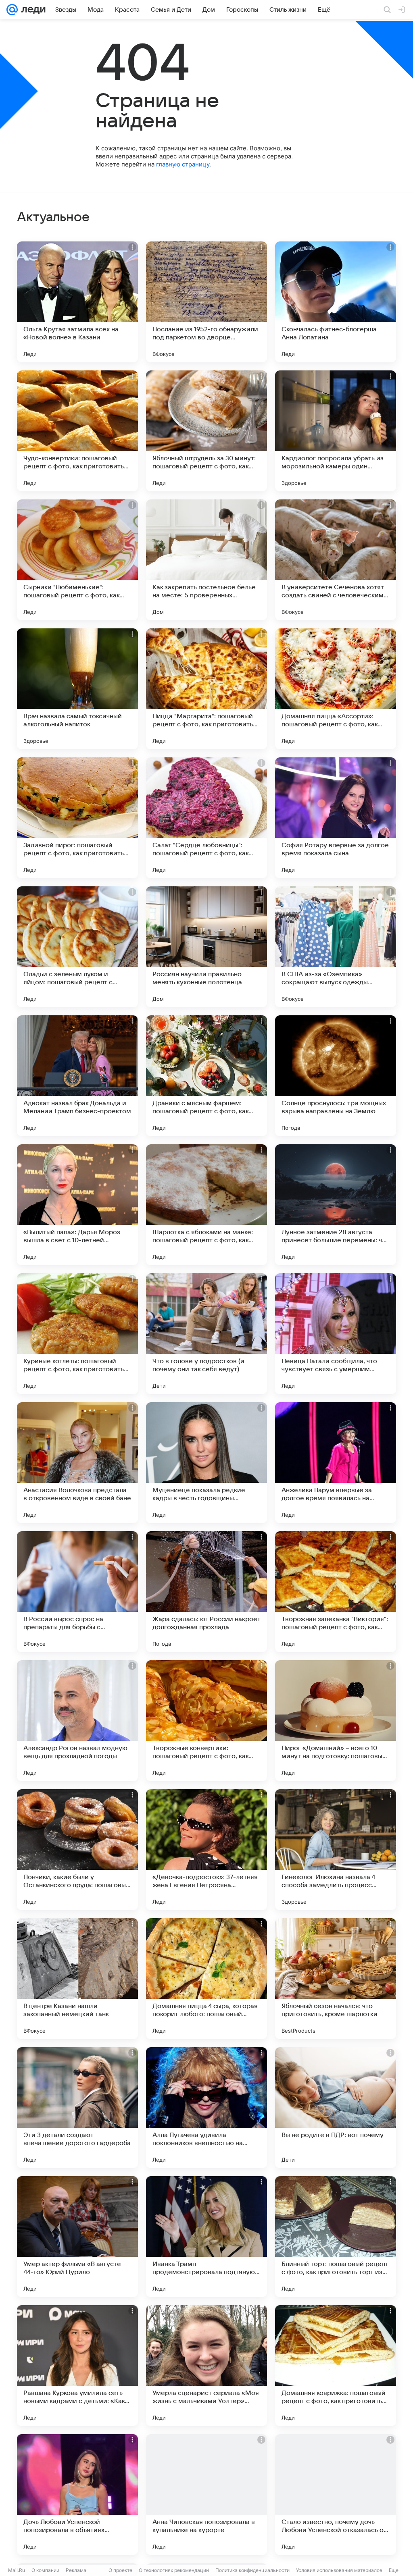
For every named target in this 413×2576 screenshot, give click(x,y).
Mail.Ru (17, 2570)
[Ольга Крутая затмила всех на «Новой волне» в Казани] (77, 302)
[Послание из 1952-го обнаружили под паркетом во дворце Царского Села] (206, 302)
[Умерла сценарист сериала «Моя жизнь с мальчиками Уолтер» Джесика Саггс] (206, 2366)
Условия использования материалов (339, 2570)
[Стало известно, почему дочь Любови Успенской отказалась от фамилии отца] (336, 2495)
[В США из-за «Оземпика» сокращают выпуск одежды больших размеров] (336, 947)
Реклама (76, 2570)
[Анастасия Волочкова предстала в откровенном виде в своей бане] (77, 1463)
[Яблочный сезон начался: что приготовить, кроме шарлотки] (336, 1979)
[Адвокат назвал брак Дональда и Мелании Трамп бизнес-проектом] (77, 1076)
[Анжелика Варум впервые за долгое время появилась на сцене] (336, 1463)
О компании (45, 2570)
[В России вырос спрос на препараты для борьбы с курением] (77, 1592)
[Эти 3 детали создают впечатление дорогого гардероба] (77, 2108)
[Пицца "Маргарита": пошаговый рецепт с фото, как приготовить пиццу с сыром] (206, 689)
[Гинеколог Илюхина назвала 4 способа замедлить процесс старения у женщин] (336, 1850)
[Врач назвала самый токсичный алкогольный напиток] (77, 689)
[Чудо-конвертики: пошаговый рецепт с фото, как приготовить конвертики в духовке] (77, 431)
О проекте (120, 2570)
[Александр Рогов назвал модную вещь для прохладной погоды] (77, 1721)
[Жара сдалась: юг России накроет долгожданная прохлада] (206, 1592)
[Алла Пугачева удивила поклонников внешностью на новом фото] (206, 2108)
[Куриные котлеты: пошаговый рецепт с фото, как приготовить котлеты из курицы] (77, 1334)
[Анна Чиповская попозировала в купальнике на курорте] (206, 2495)
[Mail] (12, 10)
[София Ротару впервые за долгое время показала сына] (336, 818)
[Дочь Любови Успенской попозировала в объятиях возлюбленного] (77, 2495)
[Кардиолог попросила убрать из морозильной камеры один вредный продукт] (336, 431)
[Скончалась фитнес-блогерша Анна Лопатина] (336, 302)
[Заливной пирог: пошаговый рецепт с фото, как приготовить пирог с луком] (77, 818)
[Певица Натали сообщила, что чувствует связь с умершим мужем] (336, 1334)
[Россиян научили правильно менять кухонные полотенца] (206, 947)
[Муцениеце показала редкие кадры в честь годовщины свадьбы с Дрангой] (206, 1463)
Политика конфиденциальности (252, 2570)
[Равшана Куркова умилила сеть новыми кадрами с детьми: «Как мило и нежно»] (77, 2366)
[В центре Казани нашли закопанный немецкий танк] (77, 1979)
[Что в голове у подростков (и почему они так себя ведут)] (206, 1334)
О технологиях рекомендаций (174, 2570)
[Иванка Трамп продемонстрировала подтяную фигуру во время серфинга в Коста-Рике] (206, 2237)
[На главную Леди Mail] (32, 10)
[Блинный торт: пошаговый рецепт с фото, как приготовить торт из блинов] (336, 2237)
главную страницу (183, 164)
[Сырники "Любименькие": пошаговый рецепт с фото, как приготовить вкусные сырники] (77, 560)
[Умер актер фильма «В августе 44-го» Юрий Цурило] (77, 2237)
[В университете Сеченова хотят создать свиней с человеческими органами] (336, 560)
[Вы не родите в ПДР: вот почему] (336, 2108)
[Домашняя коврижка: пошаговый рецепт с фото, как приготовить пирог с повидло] (336, 2366)
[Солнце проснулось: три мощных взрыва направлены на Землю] (336, 1076)
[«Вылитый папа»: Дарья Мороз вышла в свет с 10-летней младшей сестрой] (77, 1205)
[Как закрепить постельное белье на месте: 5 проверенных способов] (206, 560)
